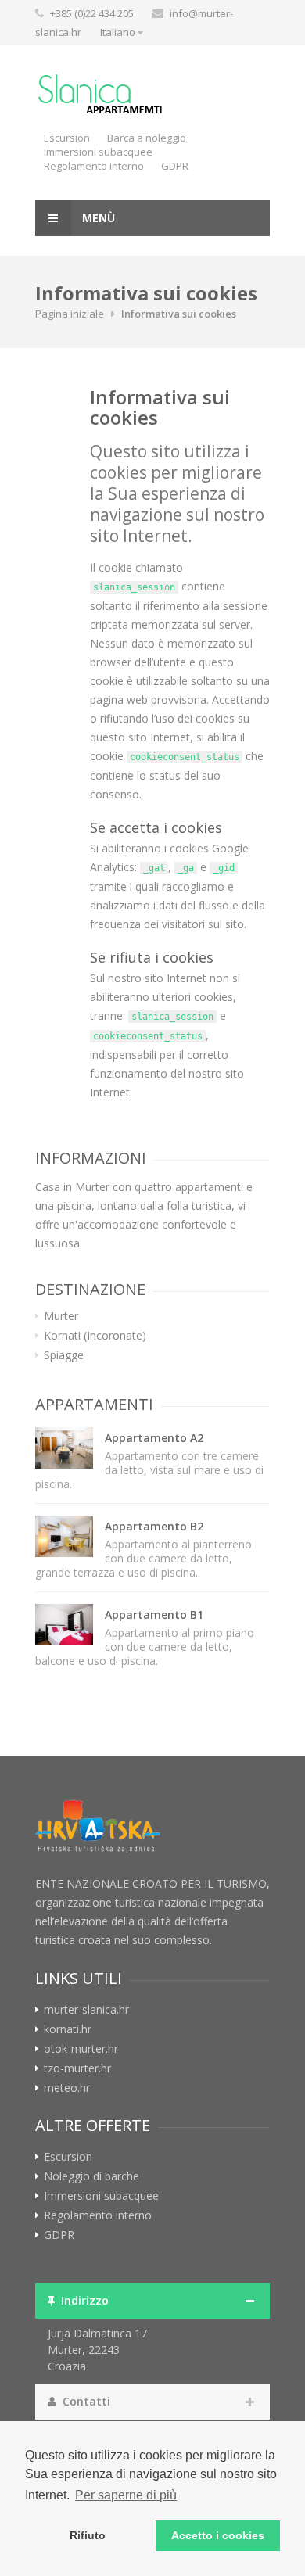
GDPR (175, 166)
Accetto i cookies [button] (218, 2535)
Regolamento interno (94, 166)
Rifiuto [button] (88, 2535)
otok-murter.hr (81, 2049)
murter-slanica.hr (86, 2010)
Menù (97, 218)
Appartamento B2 (154, 1526)
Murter (61, 1316)
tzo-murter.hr (77, 2068)
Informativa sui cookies (160, 407)
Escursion (67, 138)
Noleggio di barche (91, 2176)
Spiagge (64, 1355)
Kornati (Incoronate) (95, 1336)
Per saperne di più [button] (126, 2495)
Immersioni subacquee (98, 152)
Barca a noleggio (147, 138)
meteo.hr (67, 2088)
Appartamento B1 (154, 1614)
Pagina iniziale (70, 314)
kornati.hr (68, 2029)
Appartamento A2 (154, 1438)
